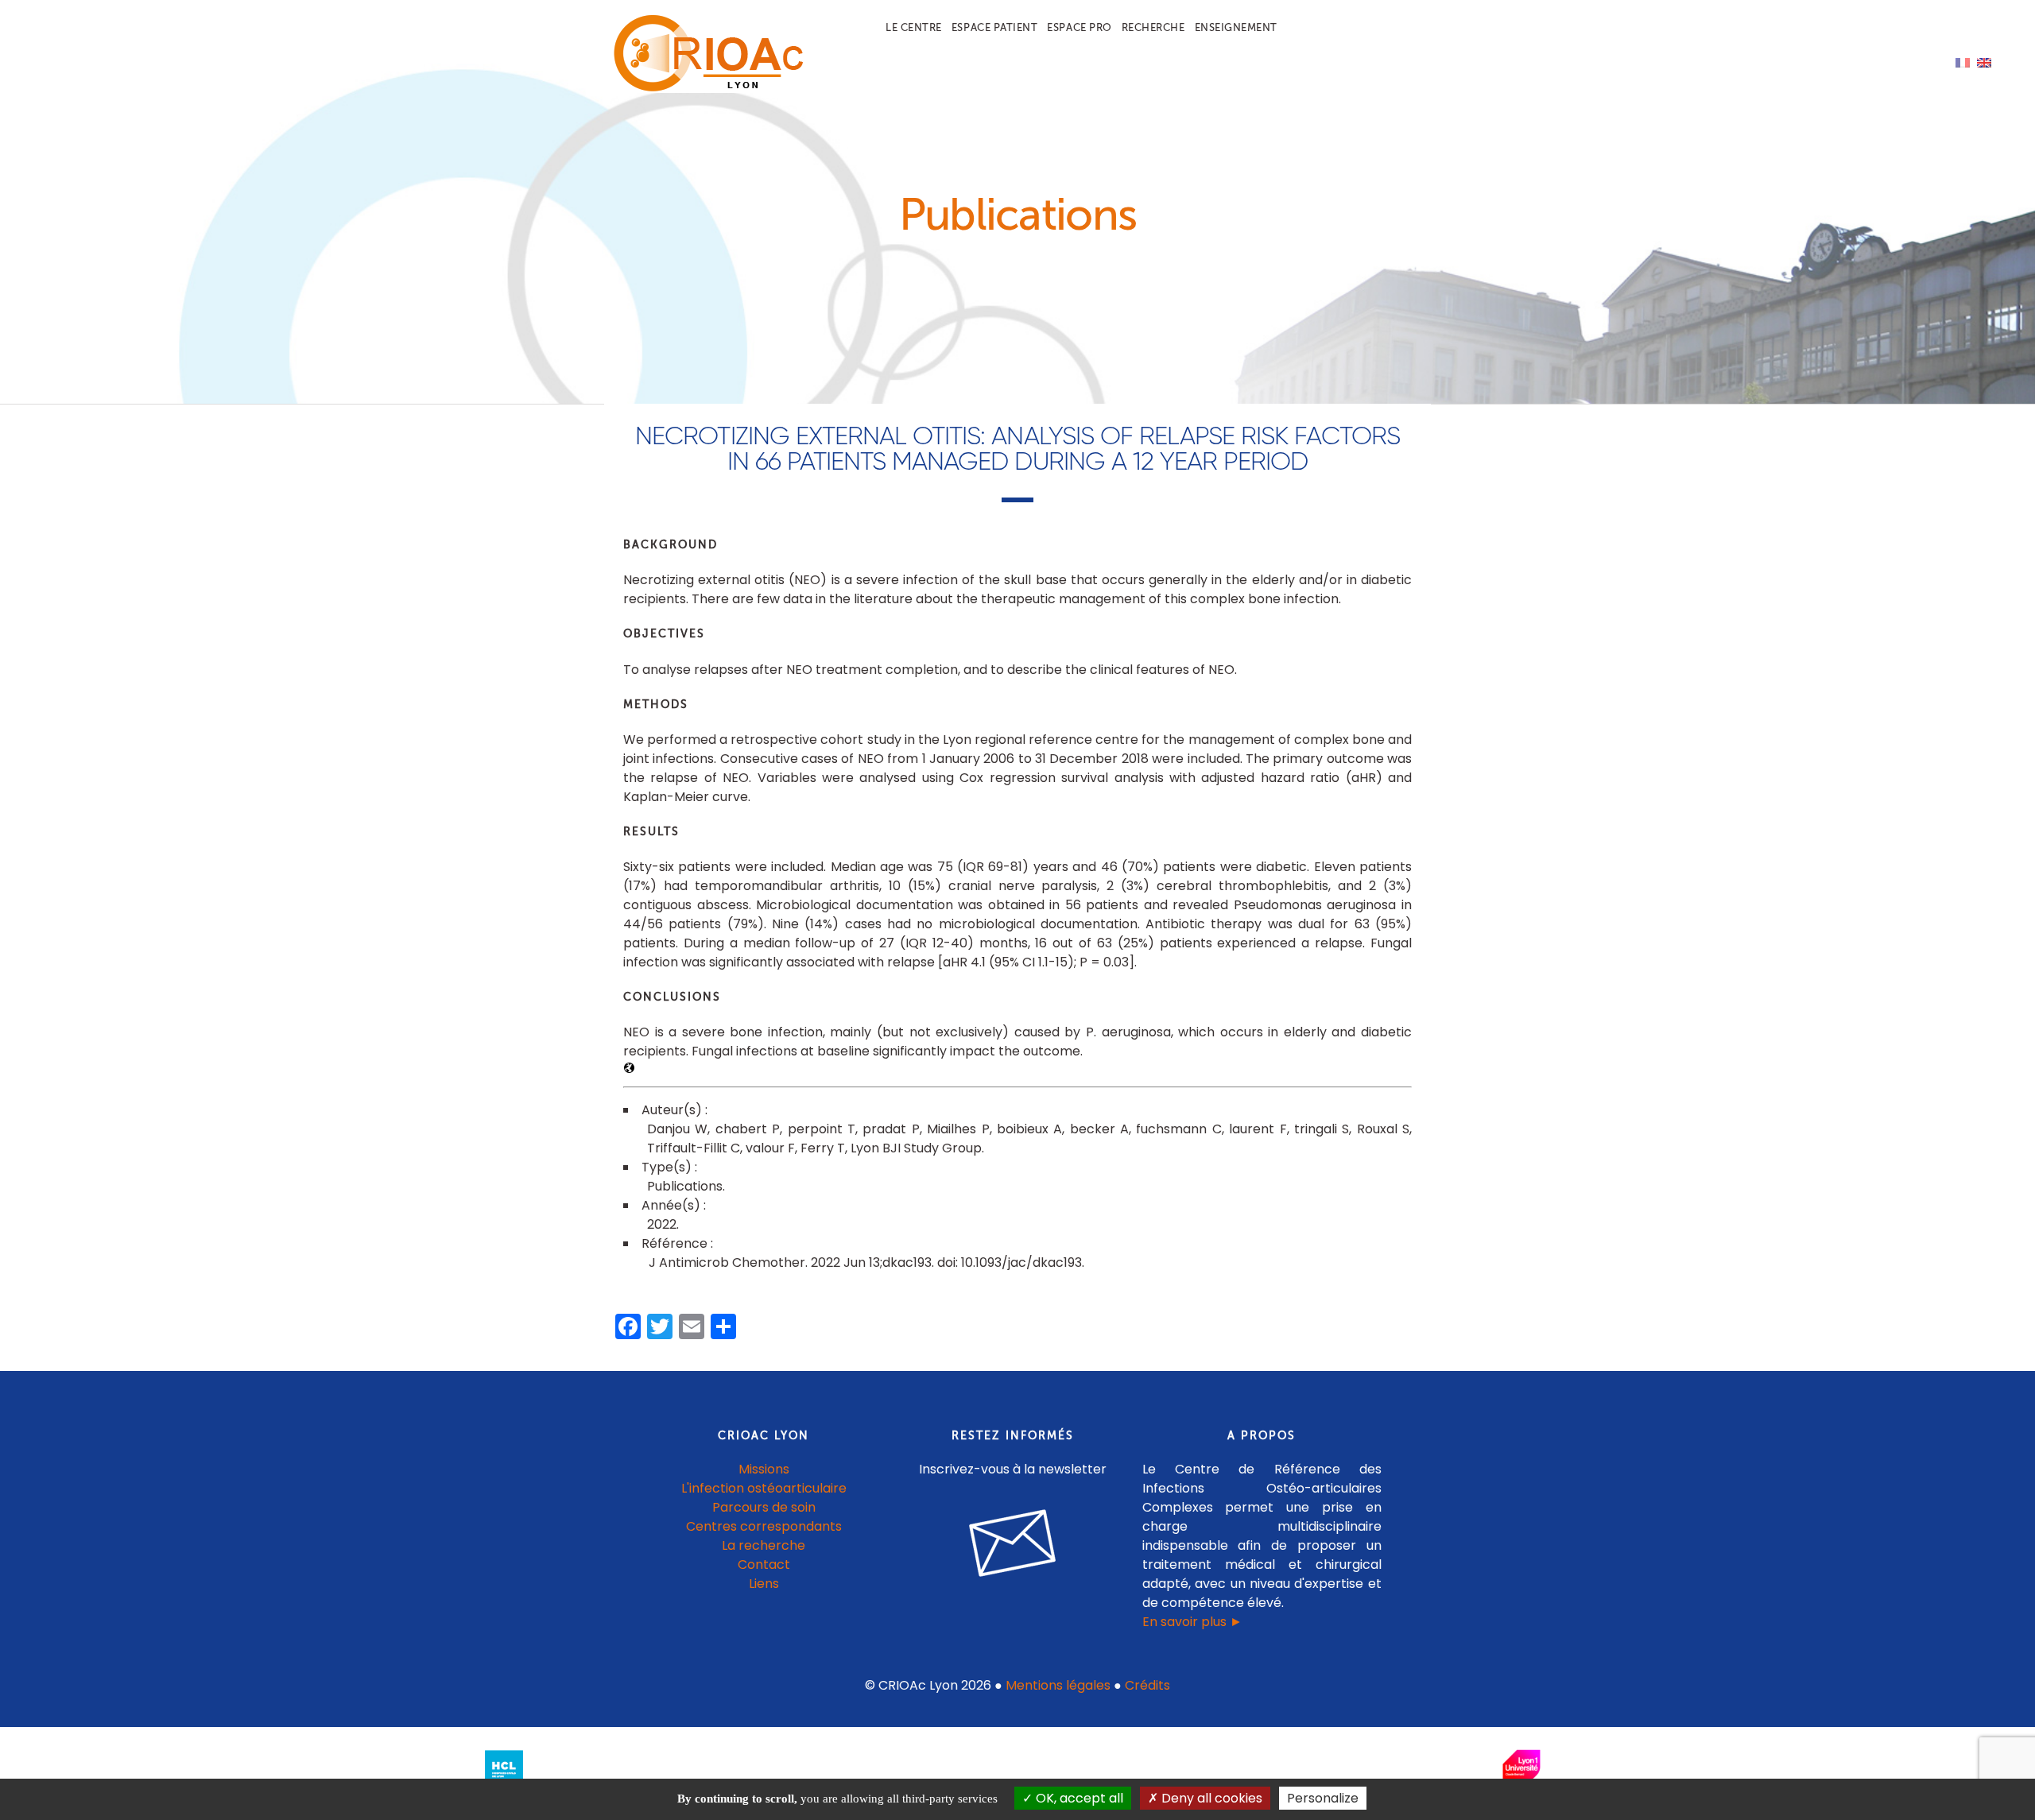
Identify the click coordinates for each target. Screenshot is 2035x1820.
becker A (1099, 1129)
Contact (764, 1564)
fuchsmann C (1178, 1129)
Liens (764, 1584)
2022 (662, 1224)
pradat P (891, 1129)
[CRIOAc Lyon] (704, 89)
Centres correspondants (764, 1526)
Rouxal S (1383, 1129)
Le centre (914, 27)
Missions (764, 1469)
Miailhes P (958, 1129)
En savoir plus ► (1192, 1622)
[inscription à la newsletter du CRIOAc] (1013, 1589)
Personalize (1323, 1798)
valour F (770, 1148)
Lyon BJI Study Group (916, 1148)
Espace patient (994, 27)
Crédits (1147, 1685)
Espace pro (1079, 27)
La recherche (764, 1545)
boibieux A (1029, 1129)
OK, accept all (1078, 1798)
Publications (685, 1186)
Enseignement (1236, 27)
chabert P (748, 1129)
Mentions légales (1058, 1685)
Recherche (1153, 27)
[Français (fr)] (1963, 62)
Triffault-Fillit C (694, 1148)
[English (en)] (1984, 62)
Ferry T (823, 1148)
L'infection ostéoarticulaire (764, 1488)
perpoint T (822, 1129)
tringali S (1322, 1129)
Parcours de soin (764, 1507)
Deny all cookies (1210, 1798)
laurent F (1258, 1129)
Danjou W (677, 1129)
